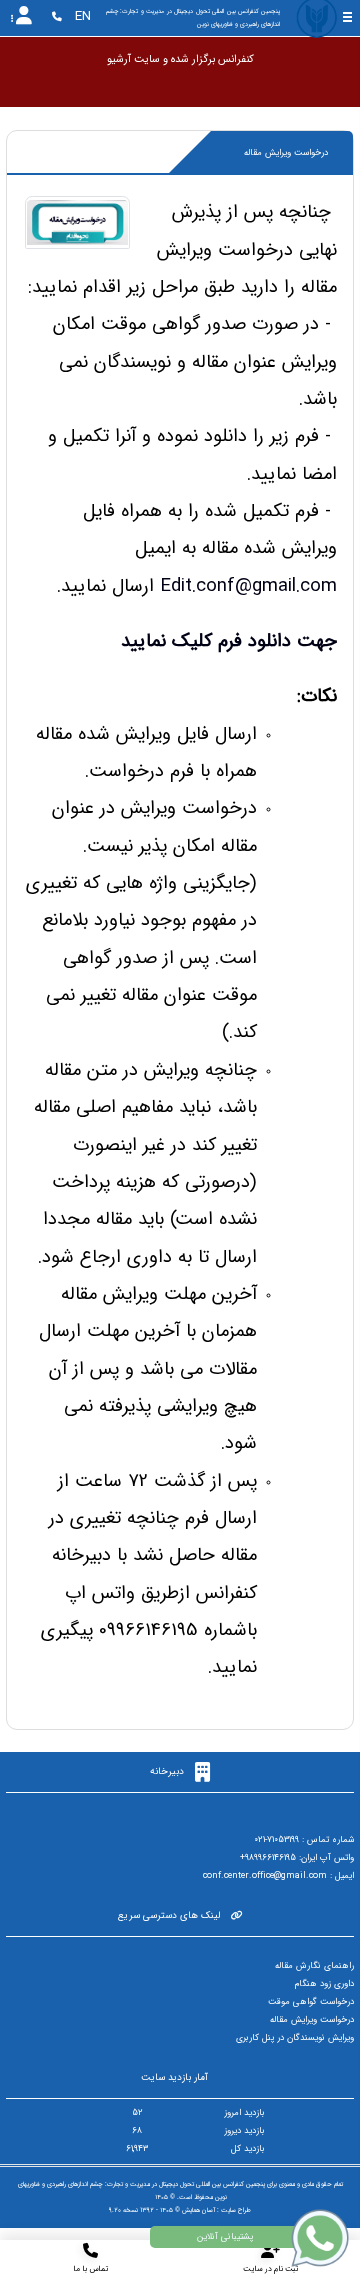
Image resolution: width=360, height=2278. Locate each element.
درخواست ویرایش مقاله (312, 2020)
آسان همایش (198, 2210)
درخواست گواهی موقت (311, 2002)
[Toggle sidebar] (347, 17)
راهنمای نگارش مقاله (314, 1966)
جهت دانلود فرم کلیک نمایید (229, 641)
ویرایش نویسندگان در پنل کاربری (295, 2038)
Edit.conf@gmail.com (248, 586)
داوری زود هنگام (324, 1984)
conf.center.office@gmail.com (265, 1876)
